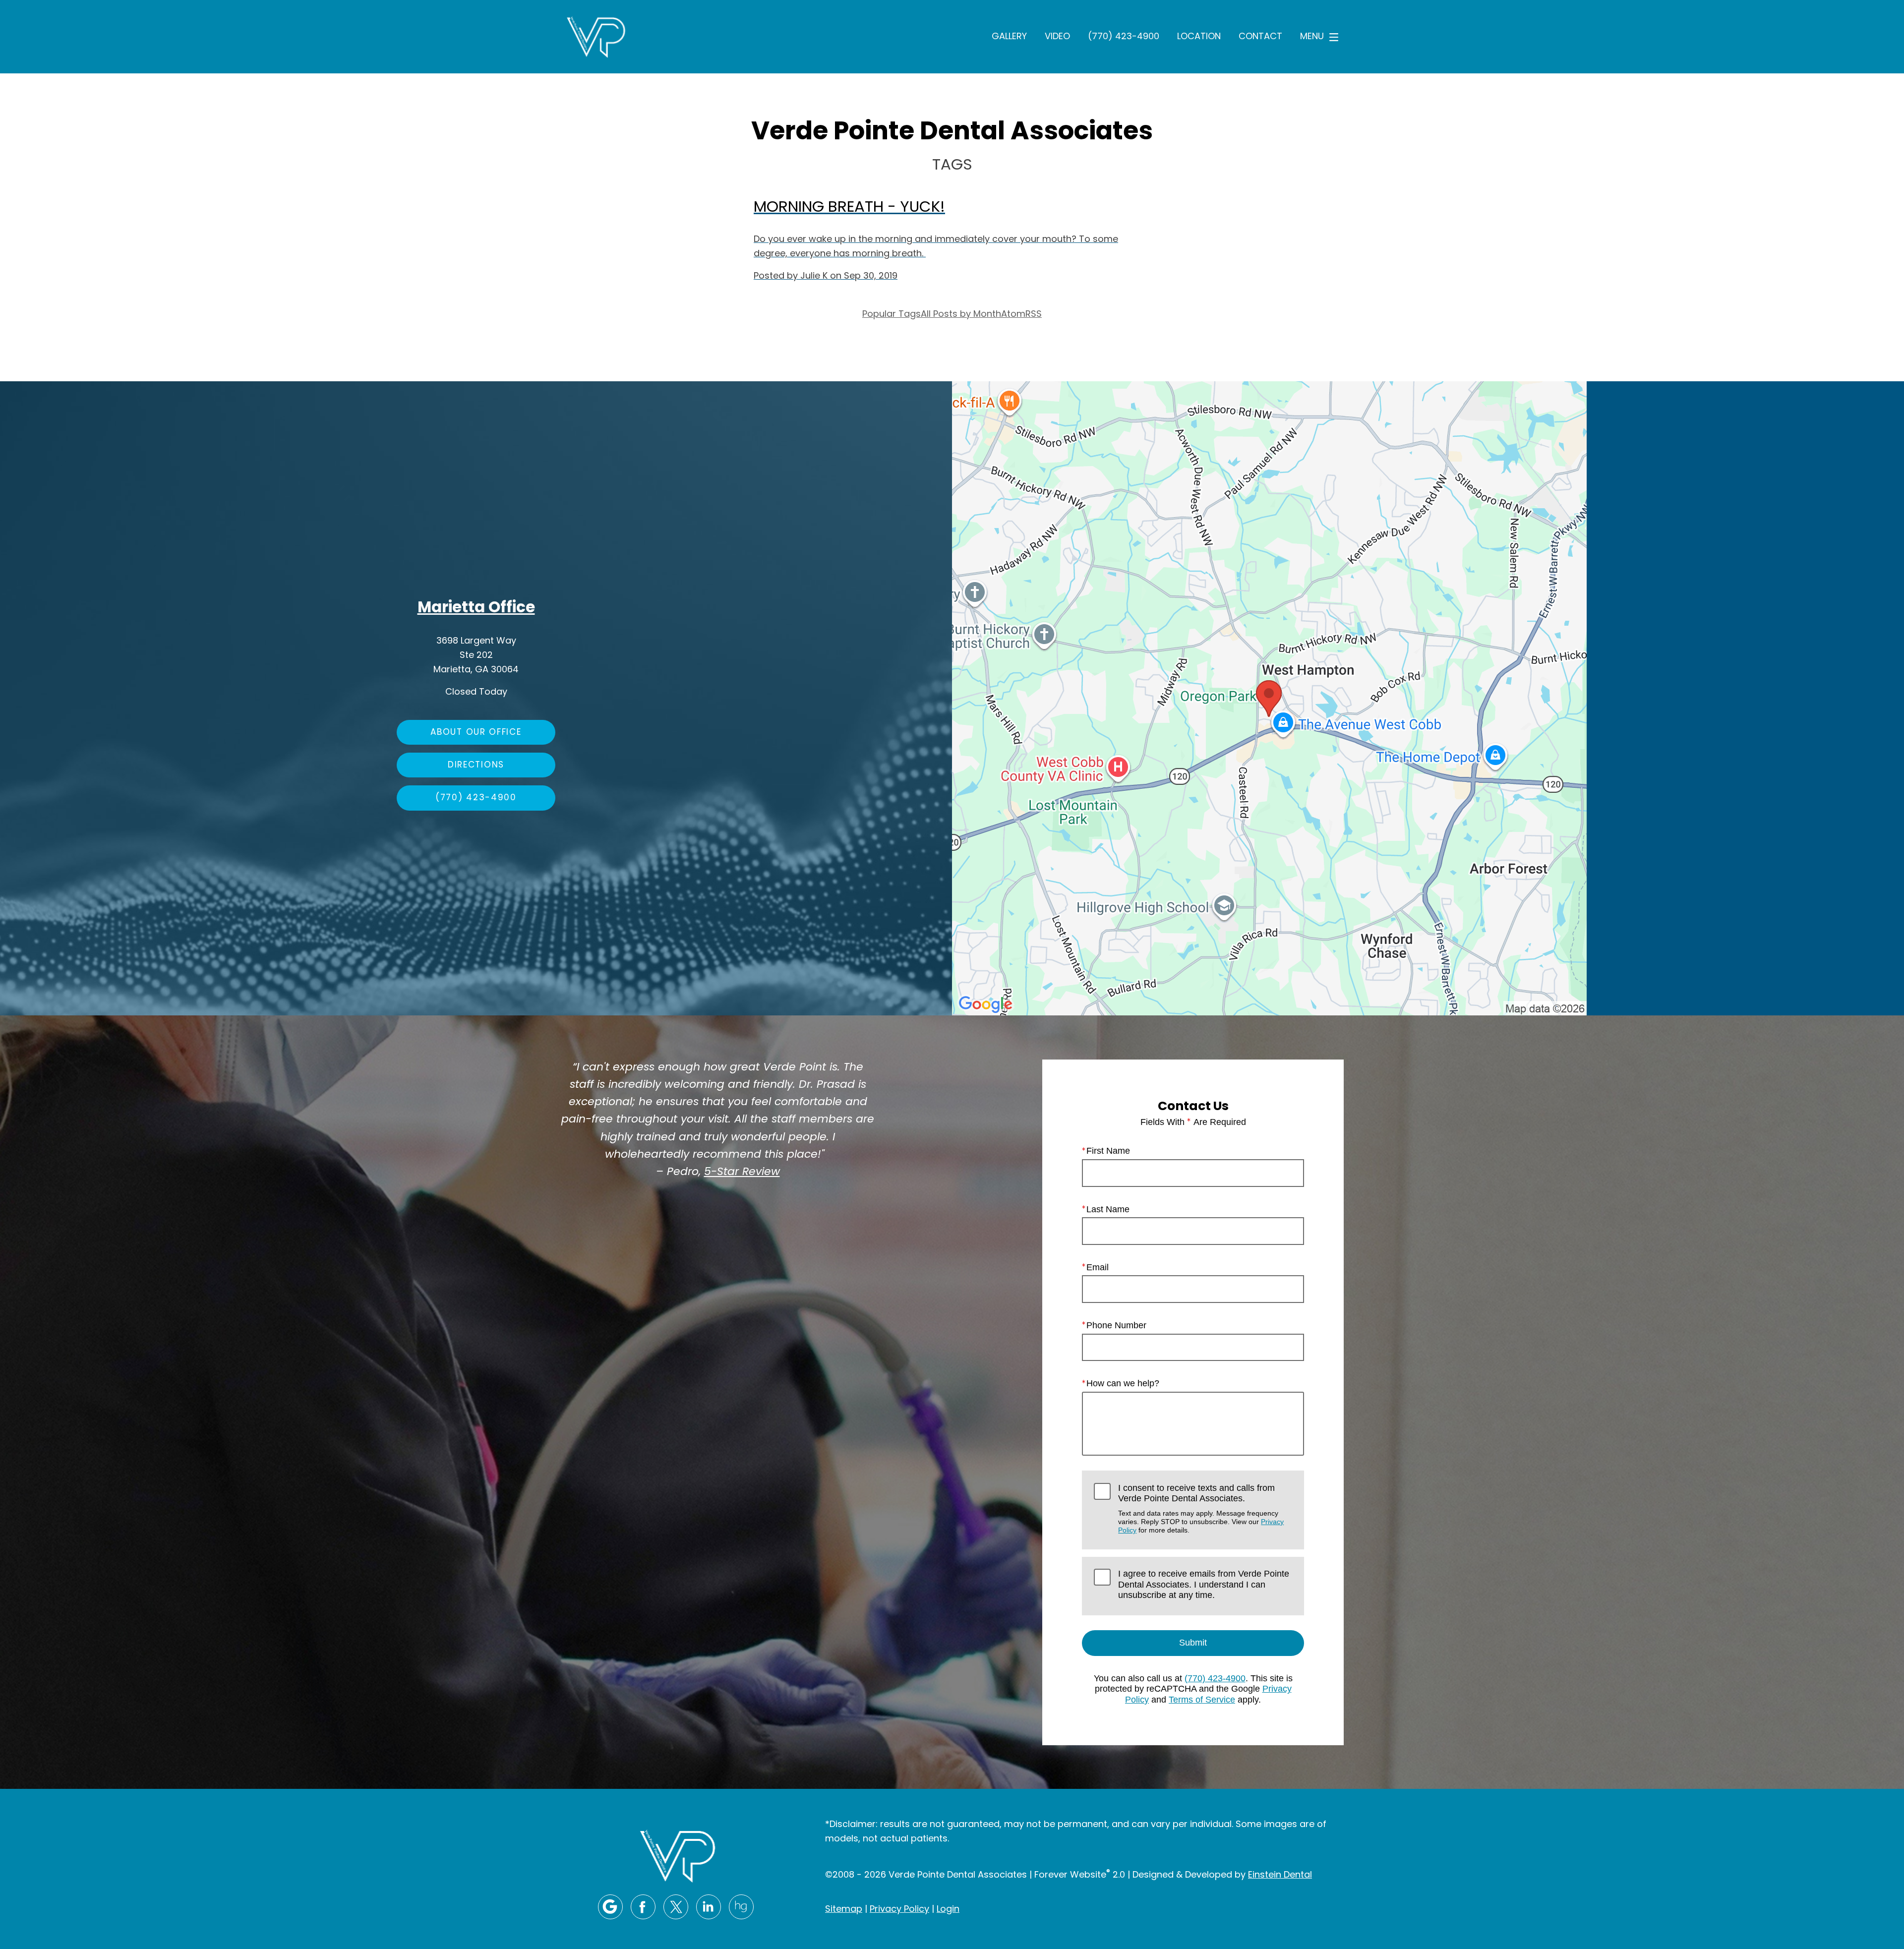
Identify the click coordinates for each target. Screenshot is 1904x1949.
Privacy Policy (899, 1910)
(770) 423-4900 (1124, 37)
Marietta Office (476, 609)
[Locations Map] (1269, 698)
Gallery (1009, 37)
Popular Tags (892, 315)
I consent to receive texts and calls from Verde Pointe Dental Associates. (1201, 1509)
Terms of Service (1202, 1700)
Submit (1193, 1643)
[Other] (741, 1907)
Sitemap (844, 1910)
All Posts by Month (961, 315)
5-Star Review (742, 1173)
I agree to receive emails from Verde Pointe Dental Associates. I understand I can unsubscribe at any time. (1204, 1584)
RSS (1034, 315)
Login (948, 1910)
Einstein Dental (1280, 1875)
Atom (1013, 315)
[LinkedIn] (709, 1907)
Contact (1260, 37)
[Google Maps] (610, 1907)
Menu (1312, 37)
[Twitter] (676, 1907)
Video (1057, 37)
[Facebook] (643, 1907)
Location (1199, 37)
